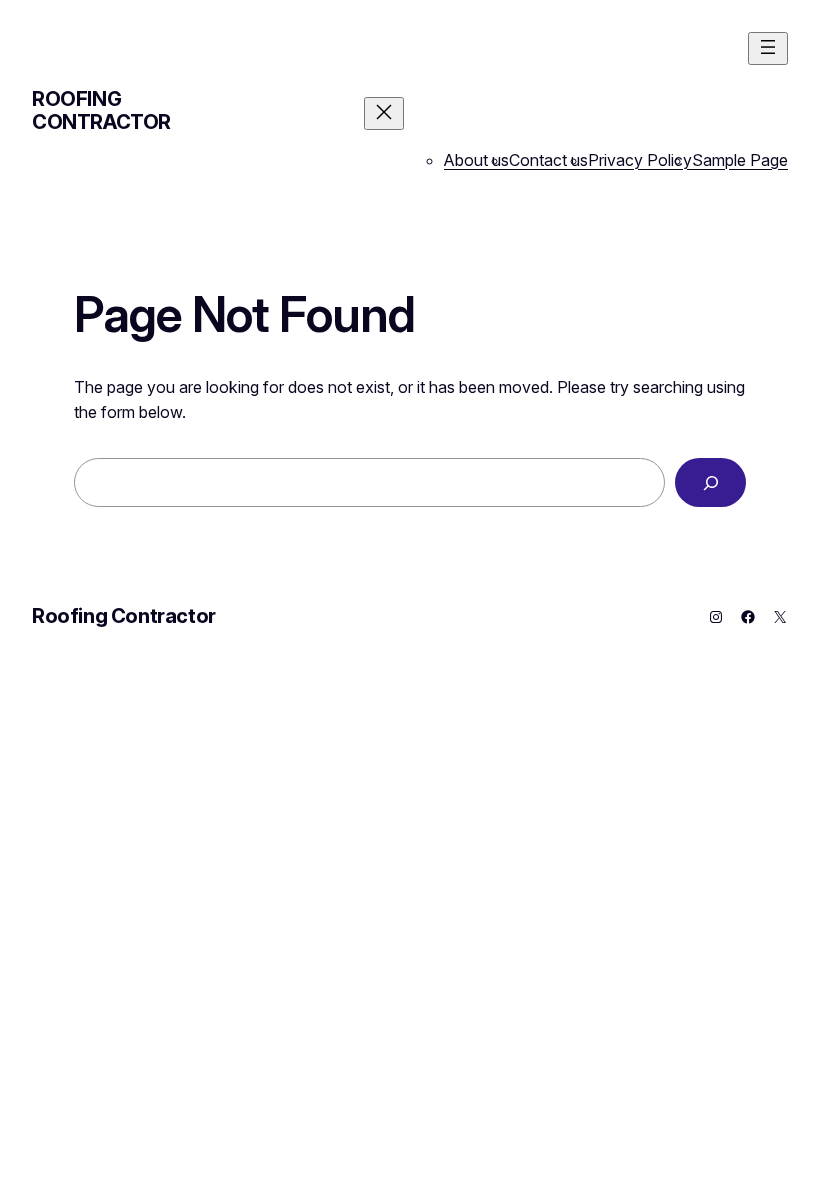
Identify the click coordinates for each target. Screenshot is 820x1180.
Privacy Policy (640, 160)
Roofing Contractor (101, 110)
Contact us (548, 160)
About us (476, 160)
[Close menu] (384, 113)
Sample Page (740, 160)
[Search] (710, 482)
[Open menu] (768, 48)
